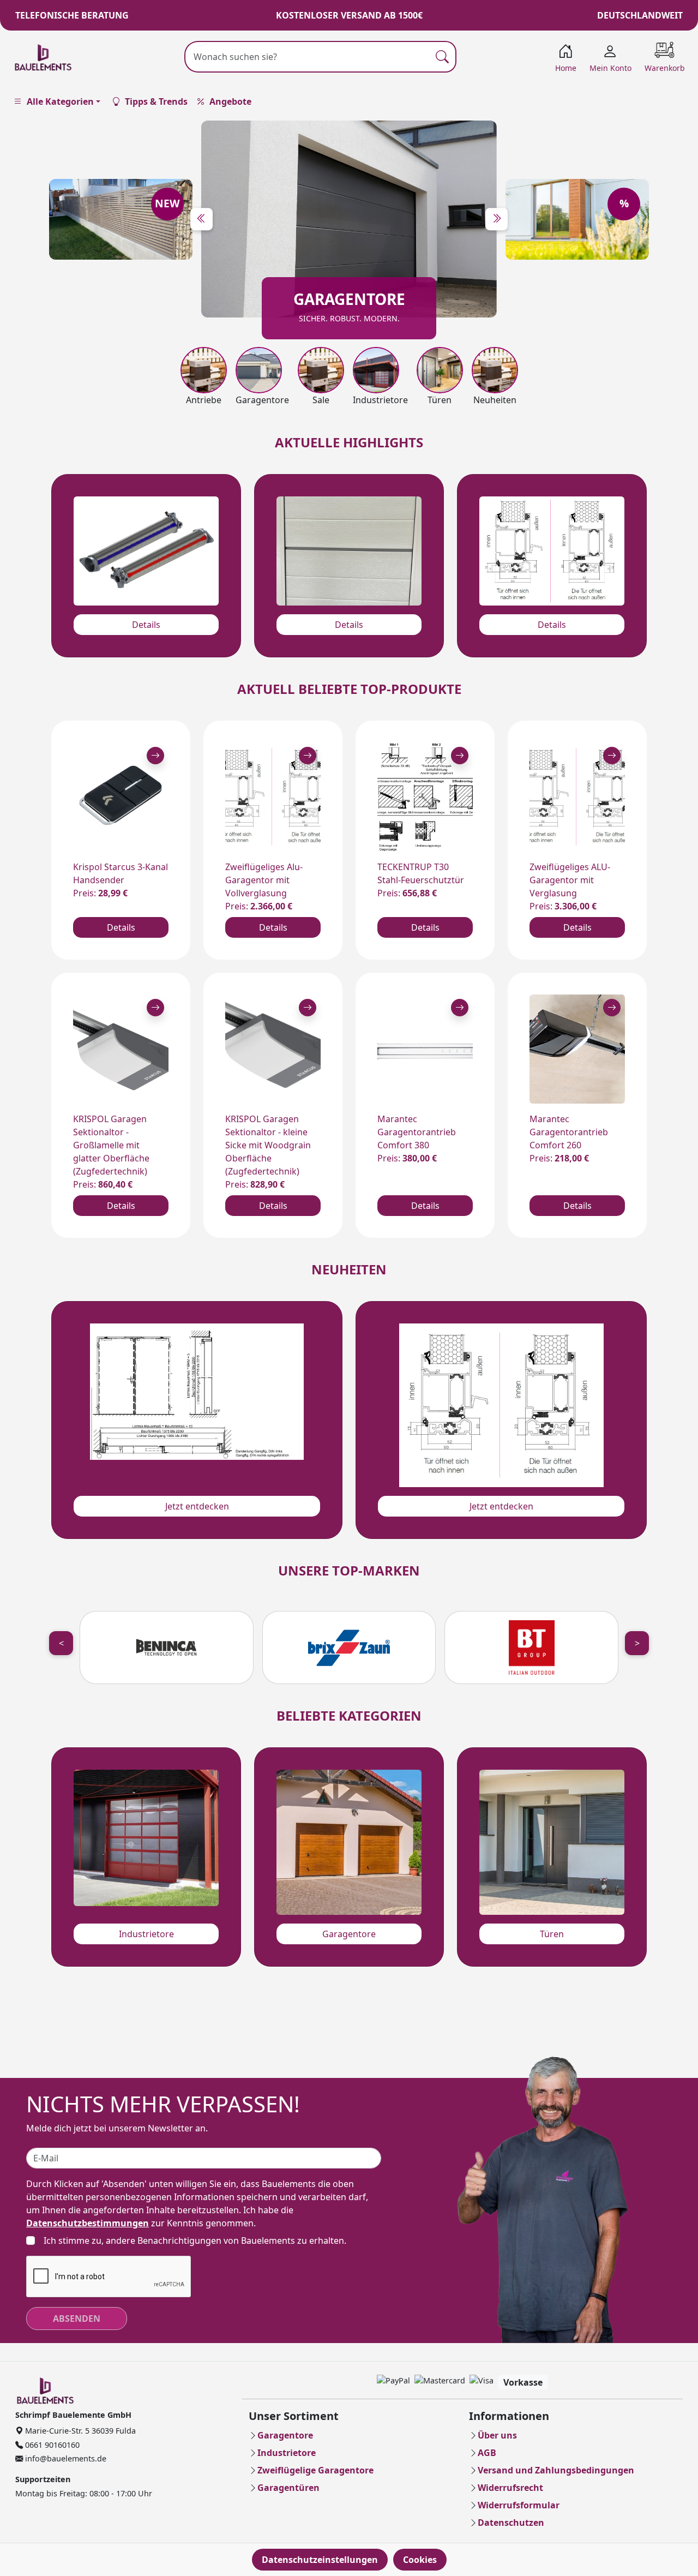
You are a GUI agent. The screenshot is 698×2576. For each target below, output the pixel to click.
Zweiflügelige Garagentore (315, 2470)
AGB (487, 2453)
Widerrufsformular (519, 2505)
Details (146, 625)
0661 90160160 (51, 2445)
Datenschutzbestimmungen (88, 2223)
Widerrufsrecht (510, 2488)
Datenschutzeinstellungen (320, 2560)
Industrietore (146, 1934)
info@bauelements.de (65, 2458)
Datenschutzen (511, 2523)
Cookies (420, 2560)
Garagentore (349, 1934)
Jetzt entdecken (197, 1506)
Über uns (497, 2435)
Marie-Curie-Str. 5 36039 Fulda (79, 2431)
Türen (552, 1934)
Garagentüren (288, 2488)
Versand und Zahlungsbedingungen (556, 2470)
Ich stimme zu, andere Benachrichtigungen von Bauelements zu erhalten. (195, 2240)
